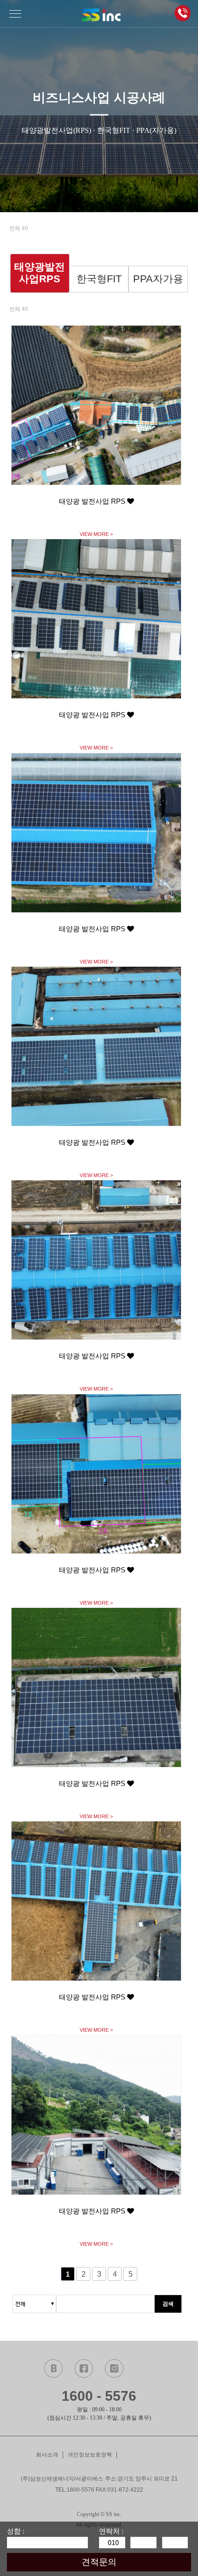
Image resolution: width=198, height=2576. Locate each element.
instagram (114, 2368)
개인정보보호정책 (90, 2455)
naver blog (53, 2368)
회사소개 (47, 2455)
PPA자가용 (158, 279)
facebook (84, 2368)
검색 (168, 2304)
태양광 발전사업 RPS (93, 501)
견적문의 (99, 2562)
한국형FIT (99, 279)
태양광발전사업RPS (40, 273)
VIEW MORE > (96, 534)
